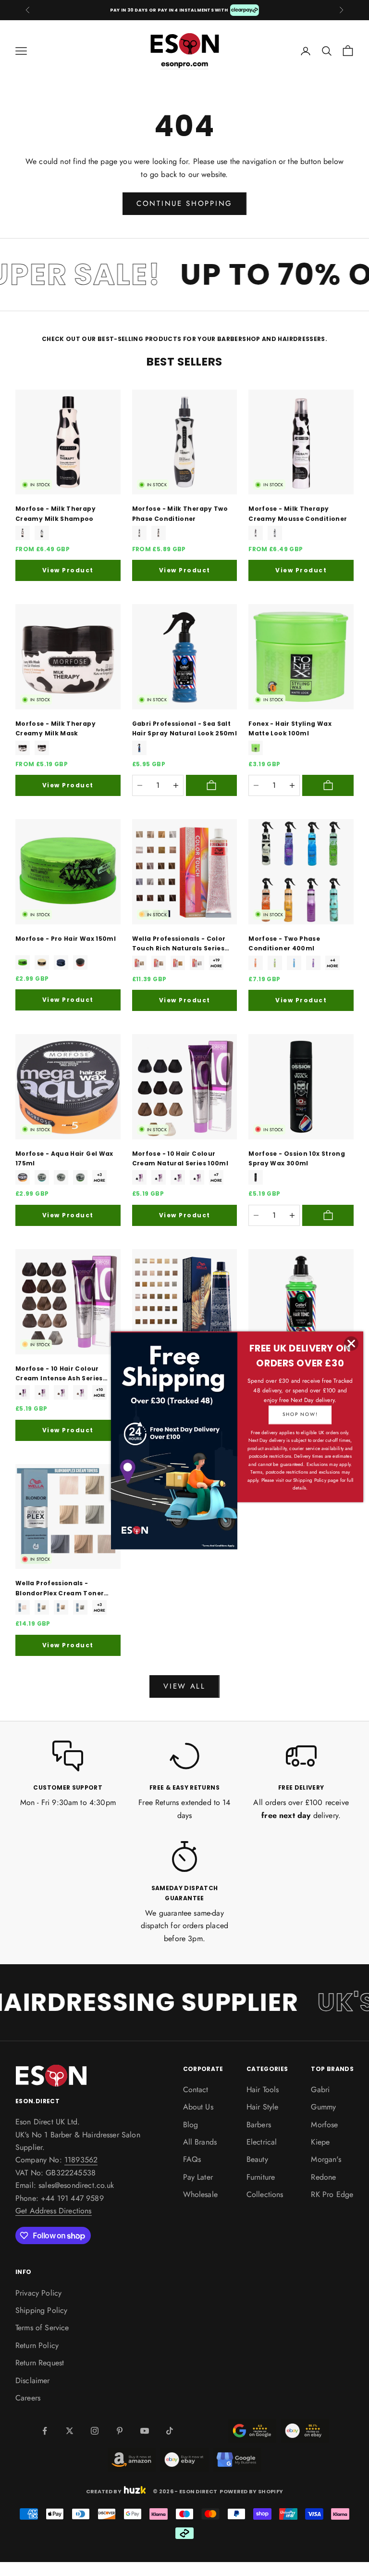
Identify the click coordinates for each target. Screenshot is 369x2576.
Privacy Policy (38, 2293)
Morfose (324, 2125)
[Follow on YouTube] (145, 2431)
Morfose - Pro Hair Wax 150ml (66, 939)
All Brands (200, 2142)
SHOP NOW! (300, 1414)
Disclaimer (33, 2380)
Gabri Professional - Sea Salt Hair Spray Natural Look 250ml (184, 728)
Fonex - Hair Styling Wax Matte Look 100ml (290, 728)
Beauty (257, 2159)
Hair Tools (263, 2090)
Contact (196, 2090)
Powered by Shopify (251, 2491)
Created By (104, 2490)
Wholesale (200, 2194)
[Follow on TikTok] (170, 2431)
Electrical (262, 2142)
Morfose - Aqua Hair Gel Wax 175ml (64, 1158)
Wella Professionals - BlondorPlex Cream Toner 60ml (60, 1589)
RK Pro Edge (332, 2194)
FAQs (192, 2159)
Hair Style (263, 2107)
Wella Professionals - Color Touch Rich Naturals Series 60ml (179, 944)
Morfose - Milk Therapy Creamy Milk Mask (55, 728)
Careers (28, 2398)
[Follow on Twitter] (70, 2431)
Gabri (320, 2090)
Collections (265, 2194)
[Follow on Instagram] (95, 2431)
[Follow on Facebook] (45, 2431)
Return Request (40, 2363)
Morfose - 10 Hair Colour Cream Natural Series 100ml (180, 1158)
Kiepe (320, 2142)
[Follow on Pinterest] (120, 2431)
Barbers (259, 2125)
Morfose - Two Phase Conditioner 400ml (284, 943)
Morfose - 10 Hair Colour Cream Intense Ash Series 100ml (59, 1374)
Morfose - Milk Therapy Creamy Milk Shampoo (55, 513)
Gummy (323, 2107)
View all (184, 1686)
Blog (191, 2125)
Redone (323, 2177)
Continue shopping (184, 203)
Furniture (261, 2177)
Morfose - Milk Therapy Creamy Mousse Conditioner (298, 513)
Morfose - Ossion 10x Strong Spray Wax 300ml (297, 1158)
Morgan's (326, 2159)
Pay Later (198, 2177)
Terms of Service (42, 2328)
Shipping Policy (41, 2310)
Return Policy (37, 2345)
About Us (198, 2107)
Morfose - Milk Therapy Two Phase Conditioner (180, 513)
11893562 (81, 2160)
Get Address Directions (54, 2211)
